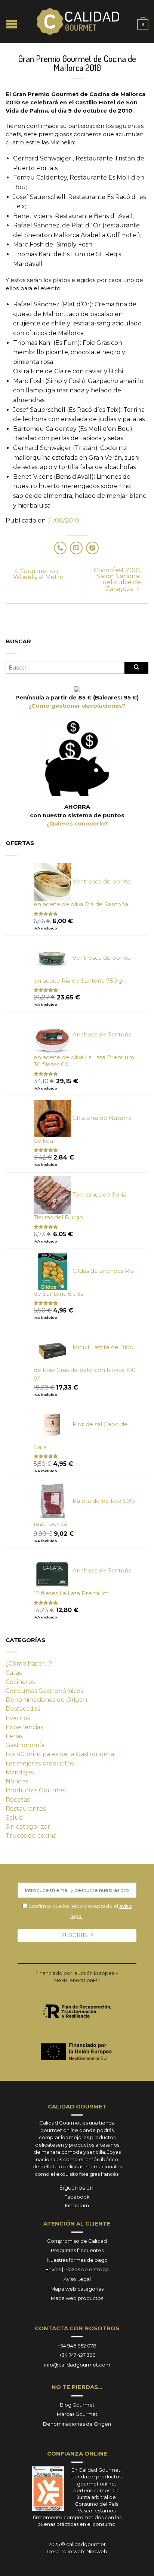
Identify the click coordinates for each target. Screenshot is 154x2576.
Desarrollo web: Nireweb (77, 2551)
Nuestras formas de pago (77, 2260)
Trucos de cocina (31, 1836)
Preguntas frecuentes (77, 2250)
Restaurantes (26, 1809)
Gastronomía (25, 1745)
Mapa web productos (77, 2298)
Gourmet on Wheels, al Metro (38, 574)
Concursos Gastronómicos (44, 1691)
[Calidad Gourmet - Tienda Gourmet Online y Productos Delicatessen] (78, 22)
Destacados (23, 1709)
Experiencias (24, 1727)
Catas (14, 1673)
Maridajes (20, 1772)
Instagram (77, 2205)
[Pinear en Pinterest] (92, 548)
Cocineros (20, 1682)
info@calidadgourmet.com (77, 2365)
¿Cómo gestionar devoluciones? (77, 706)
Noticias (17, 1781)
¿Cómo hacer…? (29, 1664)
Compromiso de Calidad (77, 2241)
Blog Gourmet (77, 2405)
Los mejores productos (40, 1763)
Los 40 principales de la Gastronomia (60, 1754)
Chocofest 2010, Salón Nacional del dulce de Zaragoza (117, 580)
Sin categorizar (28, 1827)
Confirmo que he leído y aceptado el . (80, 1911)
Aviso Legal (77, 2279)
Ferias (14, 1736)
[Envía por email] (76, 548)
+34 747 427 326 (77, 2355)
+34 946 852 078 (77, 2346)
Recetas (18, 1800)
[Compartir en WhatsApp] (60, 548)
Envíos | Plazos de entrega (77, 2269)
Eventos (18, 1718)
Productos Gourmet (36, 1790)
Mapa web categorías (77, 2289)
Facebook (77, 2197)
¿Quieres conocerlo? (77, 824)
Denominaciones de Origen (46, 1700)
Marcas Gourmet (77, 2414)
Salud (14, 1818)
